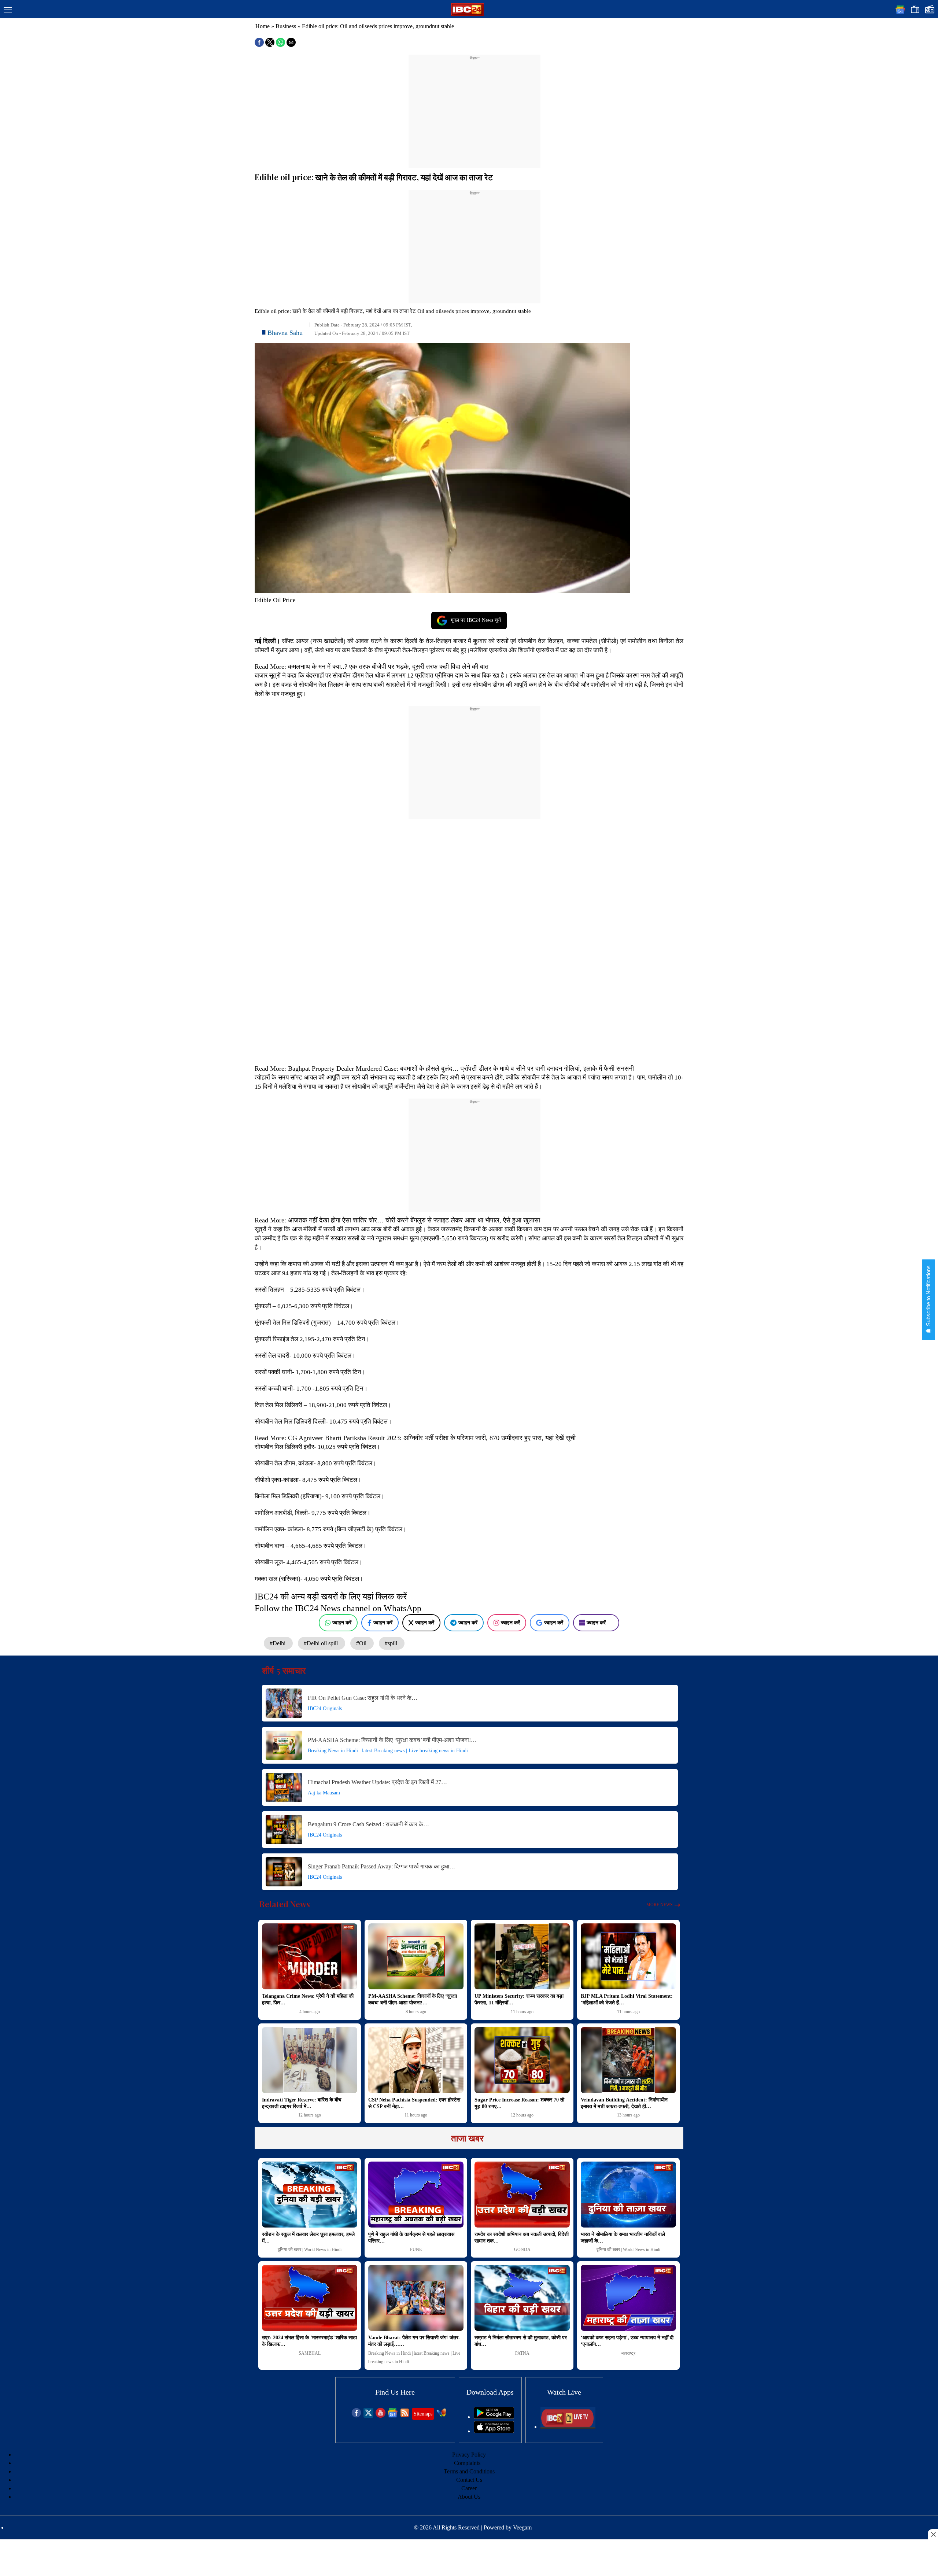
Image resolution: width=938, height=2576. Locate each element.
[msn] (441, 2416)
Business (286, 26)
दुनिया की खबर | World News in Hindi (310, 2250)
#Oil (362, 1643)
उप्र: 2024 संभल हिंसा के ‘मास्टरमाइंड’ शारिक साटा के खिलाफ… (309, 2341)
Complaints (467, 2463)
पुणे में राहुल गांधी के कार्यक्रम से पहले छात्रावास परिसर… (411, 2238)
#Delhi (278, 1643)
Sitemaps (423, 2414)
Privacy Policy (469, 2455)
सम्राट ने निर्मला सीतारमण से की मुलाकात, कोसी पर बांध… (521, 2341)
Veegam (522, 2527)
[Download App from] (494, 2417)
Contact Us (469, 2480)
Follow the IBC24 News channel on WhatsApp (338, 1608)
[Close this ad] (933, 2534)
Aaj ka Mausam (324, 1793)
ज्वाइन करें (342, 1623)
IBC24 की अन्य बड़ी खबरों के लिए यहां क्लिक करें (331, 1597)
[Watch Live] (568, 2427)
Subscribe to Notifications (928, 1296)
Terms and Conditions (469, 2471)
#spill (392, 1643)
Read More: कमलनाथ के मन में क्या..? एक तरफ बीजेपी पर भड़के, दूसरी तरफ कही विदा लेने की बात (372, 667)
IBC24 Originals (325, 1708)
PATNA (522, 2353)
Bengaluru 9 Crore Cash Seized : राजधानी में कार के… (368, 1824)
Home (263, 26)
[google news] (393, 2416)
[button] (8, 10)
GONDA (522, 2250)
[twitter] (368, 2416)
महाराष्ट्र (628, 2353)
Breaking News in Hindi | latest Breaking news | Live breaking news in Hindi (388, 1751)
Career (469, 2488)
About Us (469, 2497)
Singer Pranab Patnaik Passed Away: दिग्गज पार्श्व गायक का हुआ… (381, 1866)
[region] (474, 107)
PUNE (416, 2250)
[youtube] (381, 2416)
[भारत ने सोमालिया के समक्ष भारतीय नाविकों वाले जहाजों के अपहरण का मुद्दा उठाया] (628, 2195)
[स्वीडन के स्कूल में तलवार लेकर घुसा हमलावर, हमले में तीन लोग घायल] (310, 2195)
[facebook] (356, 2416)
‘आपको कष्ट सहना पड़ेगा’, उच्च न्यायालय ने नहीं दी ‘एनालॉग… (627, 2341)
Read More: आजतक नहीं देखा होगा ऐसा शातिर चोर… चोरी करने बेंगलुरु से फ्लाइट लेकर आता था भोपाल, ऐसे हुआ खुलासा (397, 1220)
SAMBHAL (310, 2353)
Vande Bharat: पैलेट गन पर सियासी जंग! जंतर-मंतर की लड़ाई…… (414, 2341)
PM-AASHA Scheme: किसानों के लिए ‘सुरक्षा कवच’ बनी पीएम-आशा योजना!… (392, 1740)
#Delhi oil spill (322, 1643)
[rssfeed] (405, 2416)
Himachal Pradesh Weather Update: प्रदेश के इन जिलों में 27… (377, 1782)
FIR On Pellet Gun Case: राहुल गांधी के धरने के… (363, 1698)
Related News (285, 1904)
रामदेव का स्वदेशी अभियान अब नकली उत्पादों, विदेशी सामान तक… (522, 2238)
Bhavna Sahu (285, 333)
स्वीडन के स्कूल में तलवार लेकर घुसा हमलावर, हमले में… (308, 2238)
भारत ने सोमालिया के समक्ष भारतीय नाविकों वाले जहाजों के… (623, 2238)
